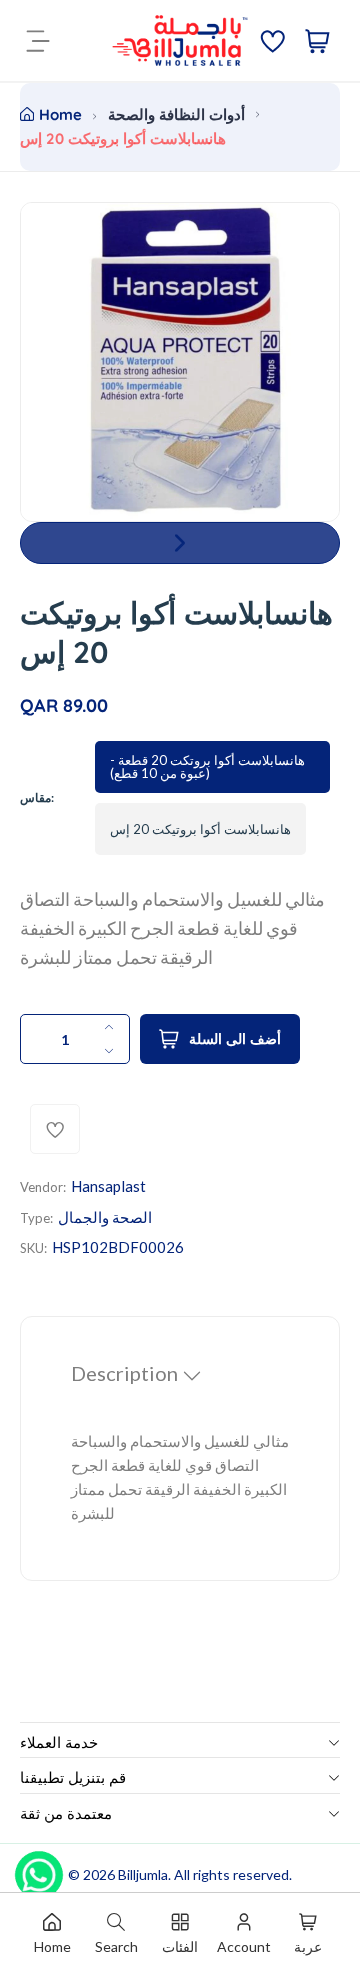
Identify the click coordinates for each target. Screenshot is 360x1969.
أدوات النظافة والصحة (176, 114)
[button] (180, 543)
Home (60, 114)
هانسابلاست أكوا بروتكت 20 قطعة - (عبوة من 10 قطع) (207, 766)
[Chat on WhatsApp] (39, 1868)
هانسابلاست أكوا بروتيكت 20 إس (200, 829)
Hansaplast (108, 1186)
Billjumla (143, 1874)
